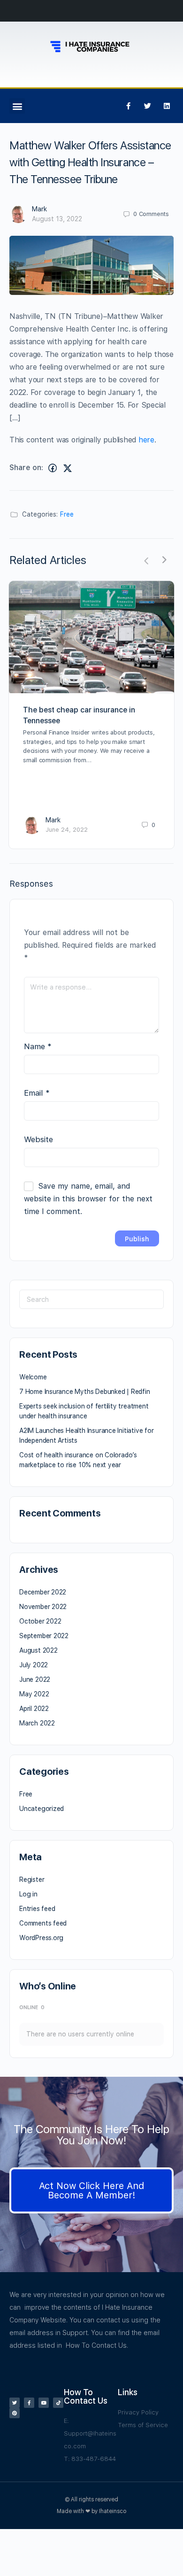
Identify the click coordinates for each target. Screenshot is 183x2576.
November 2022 (43, 1607)
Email (37, 1093)
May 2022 (34, 1694)
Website (38, 1139)
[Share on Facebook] (53, 468)
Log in (28, 1894)
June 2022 (35, 1679)
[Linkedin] (167, 106)
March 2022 (37, 1723)
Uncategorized (42, 1809)
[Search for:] (91, 1299)
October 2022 (40, 1621)
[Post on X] (68, 468)
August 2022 (38, 1650)
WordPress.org (41, 1938)
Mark (39, 209)
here (146, 440)
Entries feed (37, 1909)
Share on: (26, 468)
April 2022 (34, 1709)
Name (38, 1046)
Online (32, 2007)
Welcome (33, 1377)
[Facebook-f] (128, 106)
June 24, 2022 (67, 830)
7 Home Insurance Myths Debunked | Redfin (85, 1392)
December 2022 (43, 1592)
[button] (17, 106)
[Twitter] (147, 106)
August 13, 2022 (57, 219)
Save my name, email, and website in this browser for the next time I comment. (88, 1199)
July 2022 (34, 1665)
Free (67, 514)
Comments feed (43, 1923)
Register (32, 1880)
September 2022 (44, 1636)
